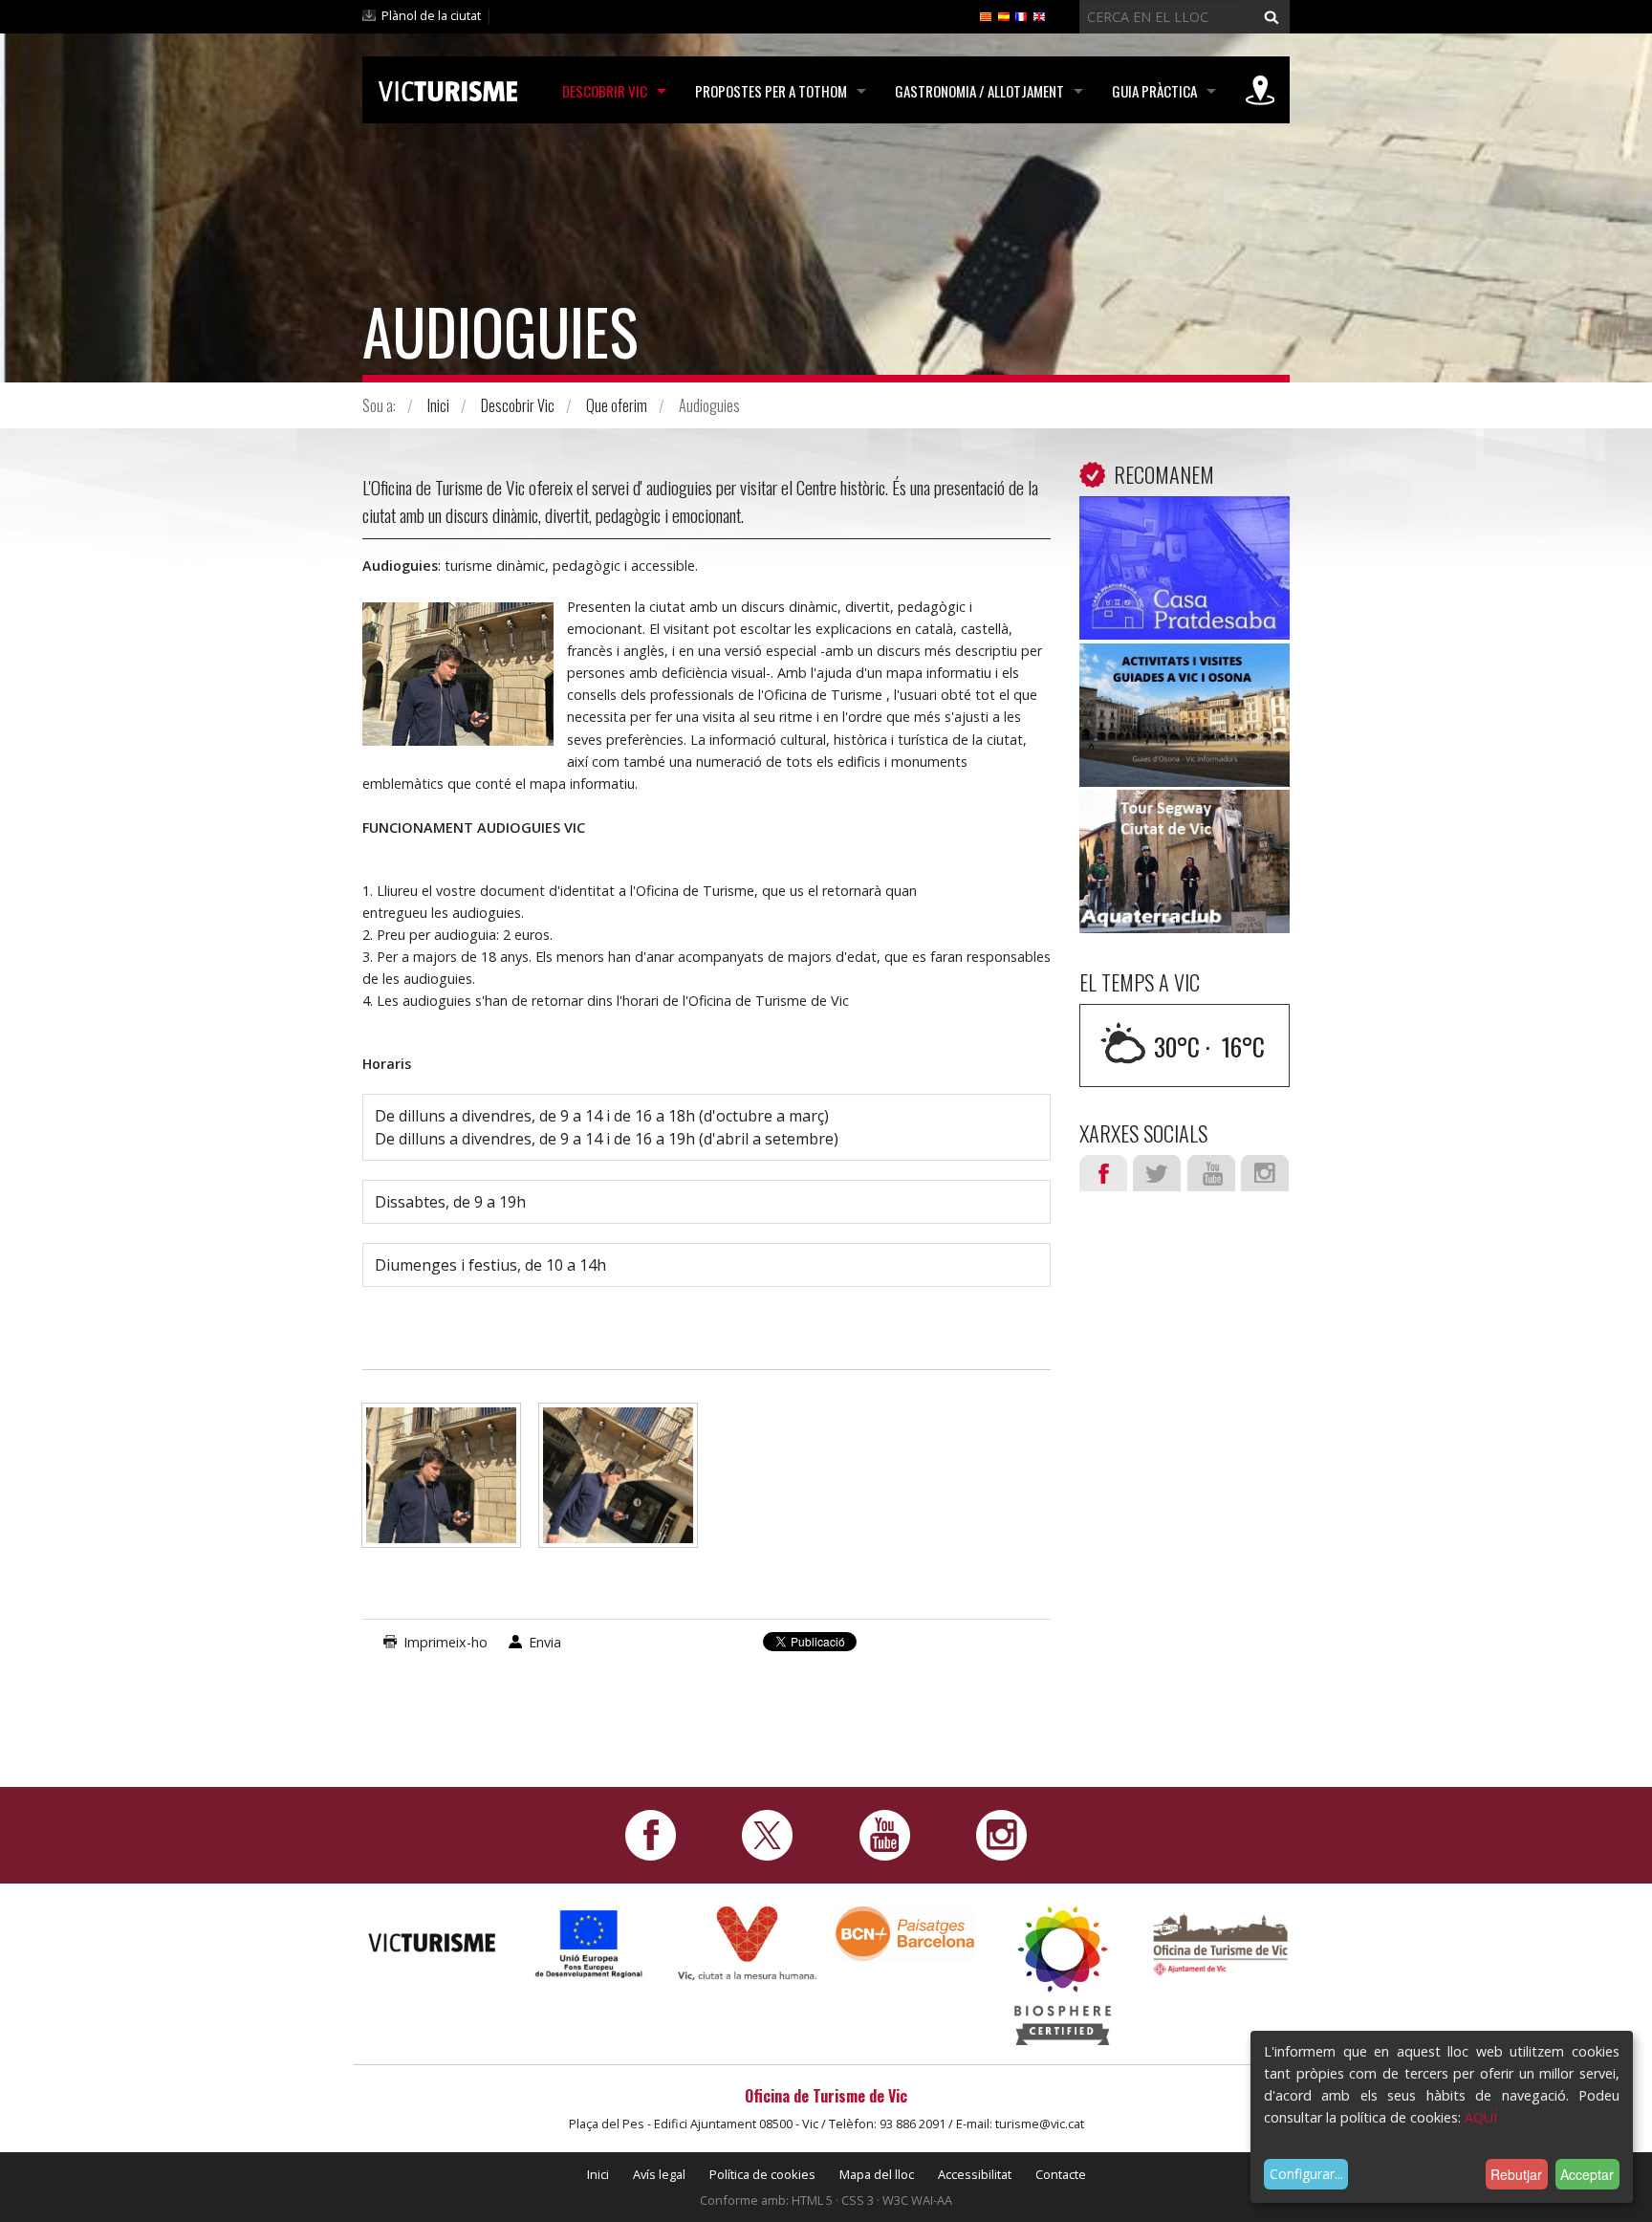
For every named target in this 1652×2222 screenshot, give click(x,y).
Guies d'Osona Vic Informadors (1185, 686)
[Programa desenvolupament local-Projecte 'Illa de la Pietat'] (589, 1943)
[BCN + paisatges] (905, 1933)
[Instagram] (1001, 1834)
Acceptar (1587, 2174)
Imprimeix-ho (446, 1642)
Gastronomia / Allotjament (979, 91)
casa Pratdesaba (1185, 525)
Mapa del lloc (877, 2174)
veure (1185, 572)
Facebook (1103, 1173)
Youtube (1211, 1173)
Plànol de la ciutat (431, 15)
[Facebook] (651, 1834)
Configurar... (1306, 2174)
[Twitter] (767, 1834)
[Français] (1021, 15)
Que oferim (617, 405)
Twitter (1157, 1173)
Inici (438, 405)
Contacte (1061, 2174)
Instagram (1265, 1173)
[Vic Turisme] (448, 88)
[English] (1039, 15)
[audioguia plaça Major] (441, 1484)
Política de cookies (762, 2174)
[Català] (986, 15)
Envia (545, 1642)
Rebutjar (1516, 2174)
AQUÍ (1481, 2117)
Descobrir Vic (605, 91)
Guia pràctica (1154, 91)
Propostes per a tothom (771, 91)
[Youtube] (885, 1834)
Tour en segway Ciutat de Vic (1185, 832)
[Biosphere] (1063, 1975)
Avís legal (659, 2174)
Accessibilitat (975, 2174)
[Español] (1004, 15)
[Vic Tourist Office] (1220, 1942)
